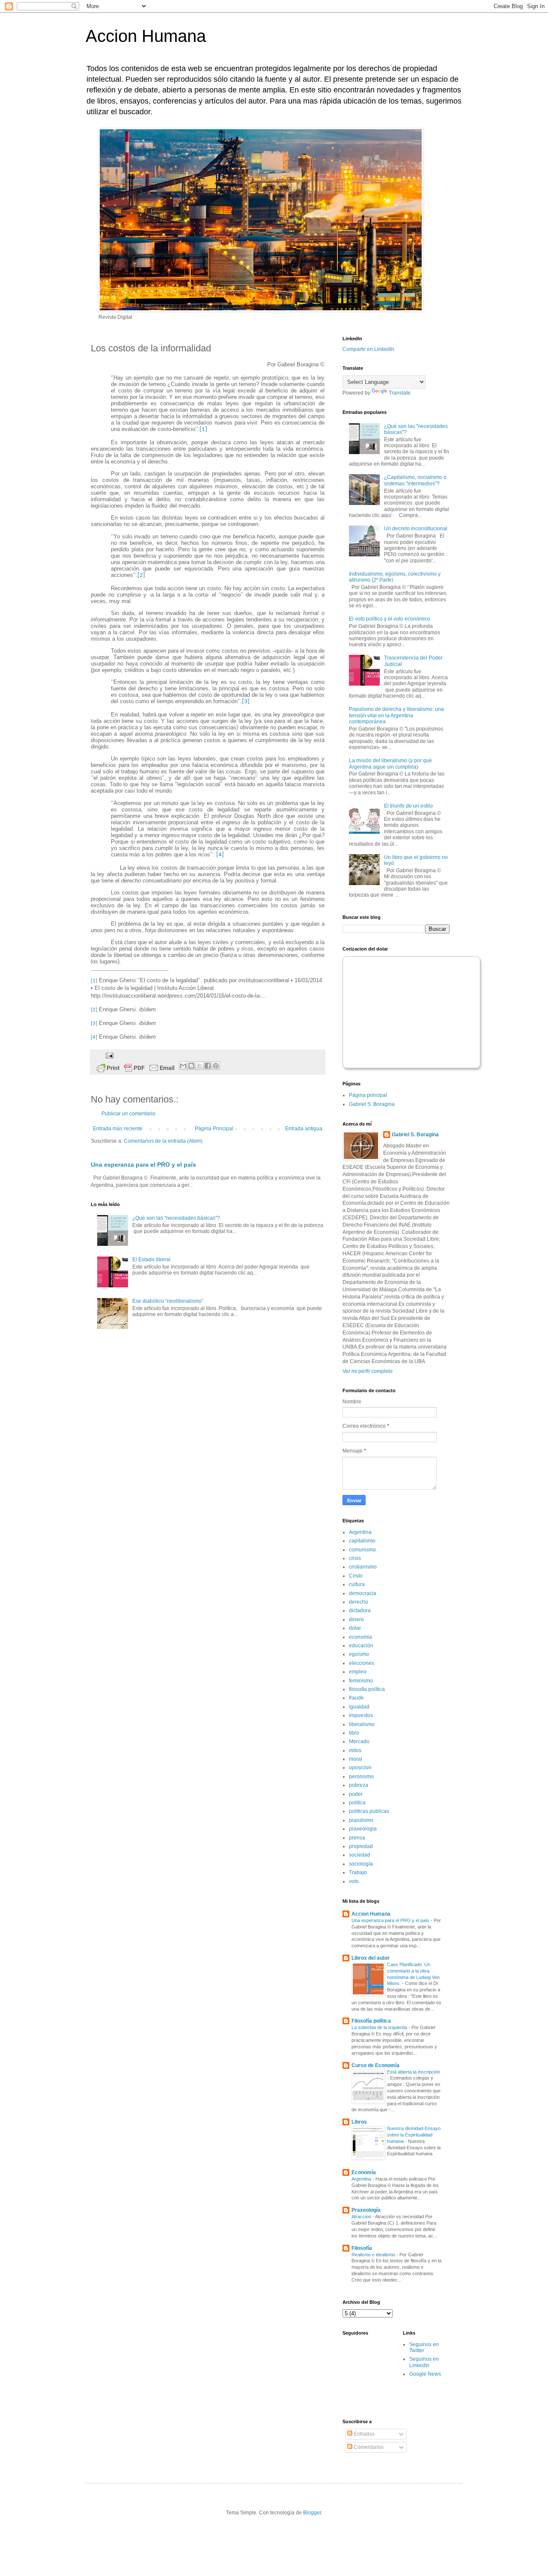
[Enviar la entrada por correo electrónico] (109, 1055)
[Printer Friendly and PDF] (136, 1069)
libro (354, 1733)
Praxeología (366, 2210)
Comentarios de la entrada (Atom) (163, 1141)
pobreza (359, 1785)
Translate (400, 393)
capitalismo (362, 1541)
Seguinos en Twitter (424, 2347)
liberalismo (362, 1724)
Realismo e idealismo (374, 2255)
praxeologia (363, 1829)
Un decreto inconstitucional (416, 529)
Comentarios (368, 2447)
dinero (356, 1619)
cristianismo (363, 1567)
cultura (357, 1584)
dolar (355, 1628)
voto (354, 1881)
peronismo (361, 1777)
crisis (355, 1558)
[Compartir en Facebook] (208, 1066)
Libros (359, 2122)
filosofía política (367, 1689)
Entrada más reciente (118, 1129)
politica (357, 1803)
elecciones (362, 1663)
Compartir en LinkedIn (368, 349)
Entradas (363, 2434)
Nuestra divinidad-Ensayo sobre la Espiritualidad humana (414, 2135)
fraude (356, 1698)
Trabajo (358, 1872)
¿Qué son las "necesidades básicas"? (176, 1218)
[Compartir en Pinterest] (216, 1066)
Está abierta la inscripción (414, 2072)
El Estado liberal (151, 1260)
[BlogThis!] (191, 1066)
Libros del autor (371, 1958)
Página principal (368, 1095)
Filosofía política (371, 2021)
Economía (364, 2172)
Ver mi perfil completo (368, 1371)
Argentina (360, 1532)
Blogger (312, 2513)
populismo (361, 1820)
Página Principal (214, 1129)
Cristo (356, 1576)
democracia (363, 1593)
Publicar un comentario (128, 1114)
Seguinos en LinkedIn (424, 2362)
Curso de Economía (375, 2065)
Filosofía (362, 2248)
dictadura (360, 1610)
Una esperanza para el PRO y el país (143, 1165)
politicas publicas (369, 1811)
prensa (357, 1838)
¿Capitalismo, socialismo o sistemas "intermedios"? (415, 480)
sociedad (360, 1855)
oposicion (360, 1768)
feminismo (361, 1681)
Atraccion (362, 2216)
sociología (361, 1864)
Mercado (359, 1741)
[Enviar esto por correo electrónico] (183, 1066)
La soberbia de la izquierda (380, 2027)
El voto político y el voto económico (390, 619)
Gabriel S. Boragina (372, 1104)
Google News (425, 2374)
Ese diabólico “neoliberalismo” (168, 1301)
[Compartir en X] (200, 1066)
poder (356, 1794)
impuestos (361, 1715)
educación (361, 1646)
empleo (358, 1672)
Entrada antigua (304, 1129)
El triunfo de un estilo (408, 806)
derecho (359, 1602)
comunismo (362, 1550)
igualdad (359, 1707)
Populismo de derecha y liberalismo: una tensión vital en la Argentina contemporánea (396, 715)
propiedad (361, 1846)
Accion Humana (146, 36)
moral (356, 1759)
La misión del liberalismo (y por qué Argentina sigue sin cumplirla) (390, 764)
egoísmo (359, 1654)
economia (360, 1637)
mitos (355, 1750)
